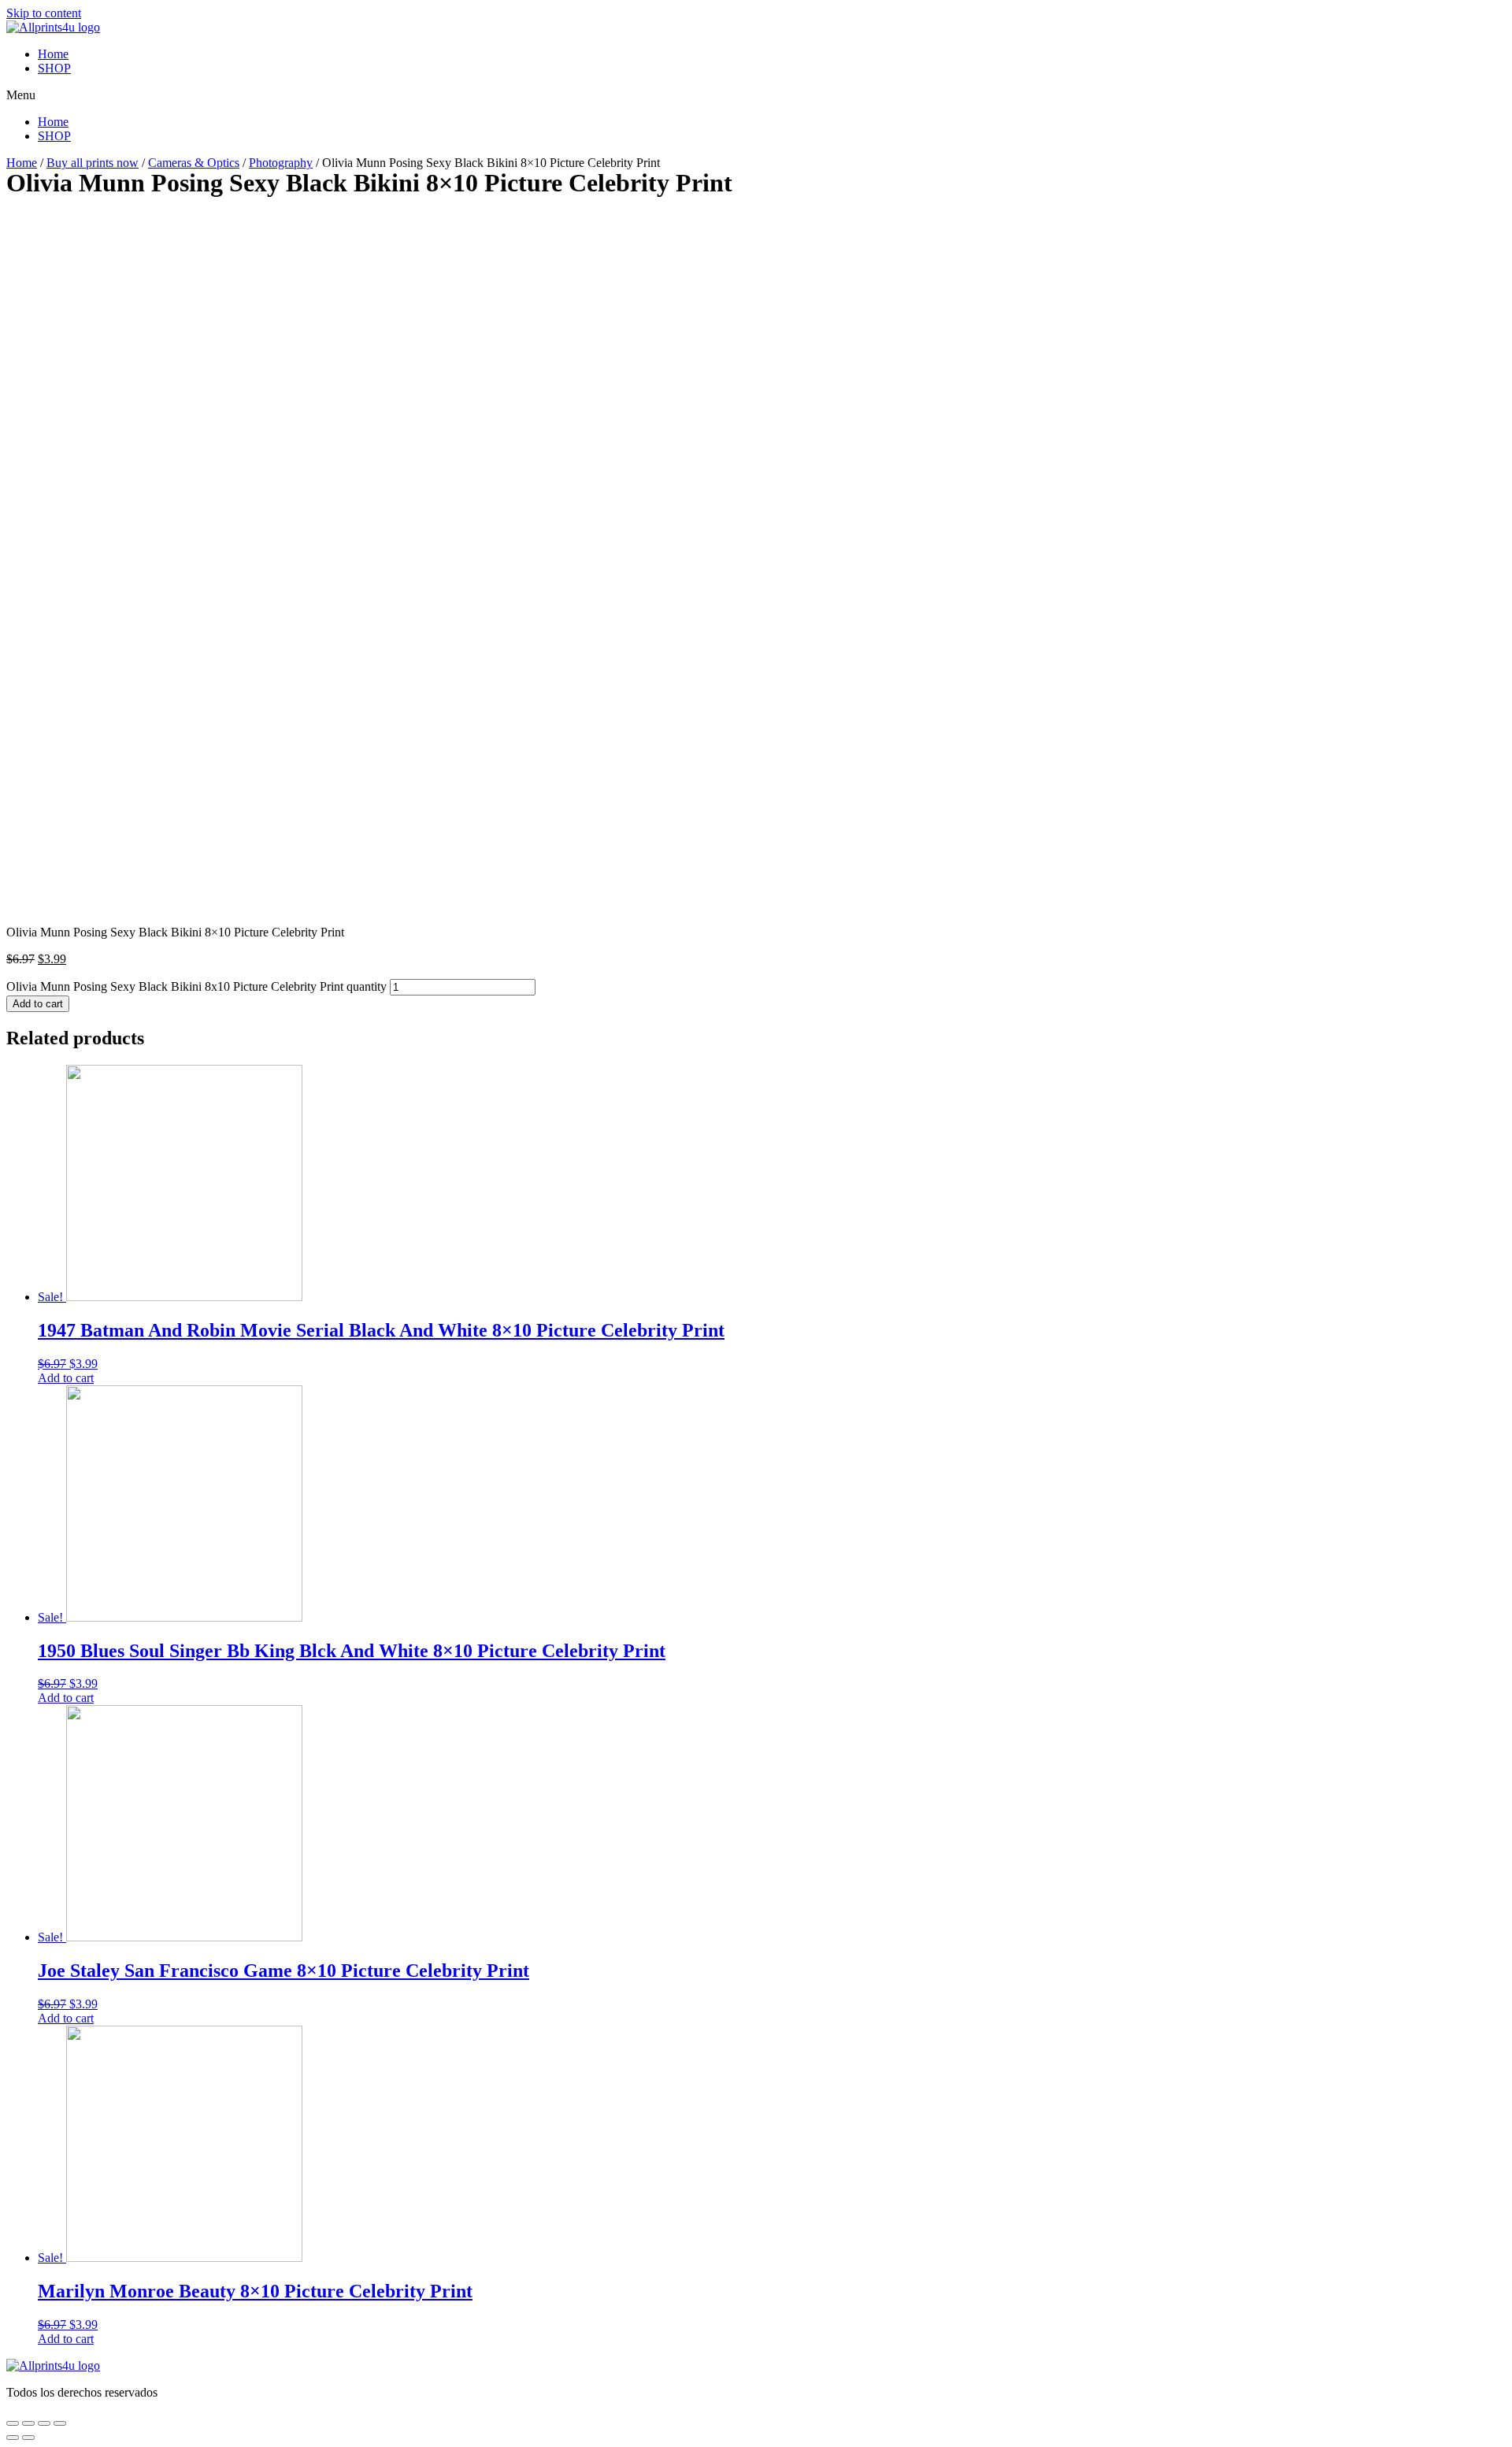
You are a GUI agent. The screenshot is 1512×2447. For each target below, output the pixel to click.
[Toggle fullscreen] (44, 2423)
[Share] (28, 2423)
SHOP (54, 68)
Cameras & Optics (194, 163)
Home (53, 54)
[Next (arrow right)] (28, 2438)
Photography (281, 163)
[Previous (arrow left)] (13, 2438)
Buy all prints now (93, 163)
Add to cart (38, 1004)
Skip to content (44, 13)
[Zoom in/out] (60, 2423)
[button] (756, 95)
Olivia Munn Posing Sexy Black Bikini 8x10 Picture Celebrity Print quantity (196, 986)
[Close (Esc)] (13, 2423)
